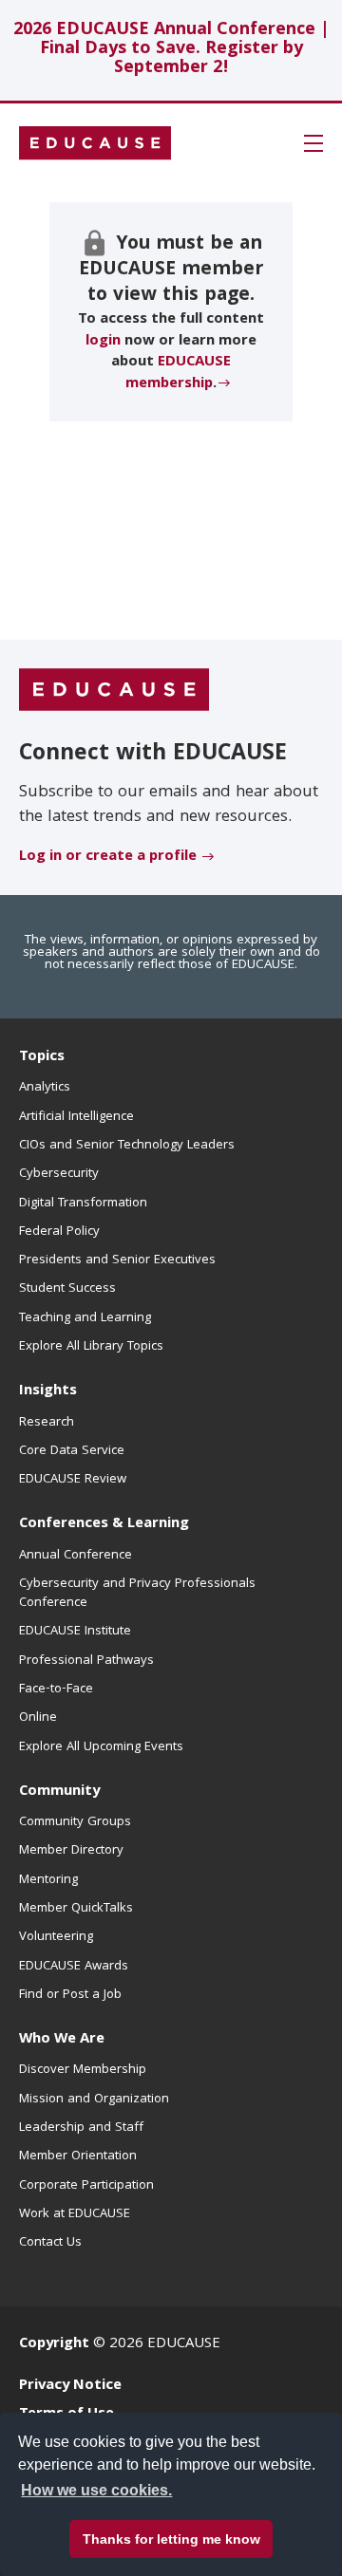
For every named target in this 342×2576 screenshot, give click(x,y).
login (103, 342)
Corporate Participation (86, 2186)
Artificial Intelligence (76, 1117)
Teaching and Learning (85, 1318)
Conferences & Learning (104, 1524)
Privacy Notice (70, 2386)
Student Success (67, 1289)
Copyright (54, 2344)
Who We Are (62, 2040)
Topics (42, 1057)
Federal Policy (59, 1232)
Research (47, 1423)
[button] (313, 143)
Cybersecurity (59, 1174)
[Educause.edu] (114, 691)
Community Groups (75, 1822)
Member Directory (71, 1851)
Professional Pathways (86, 1661)
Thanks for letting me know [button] (171, 2539)
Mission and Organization (94, 2100)
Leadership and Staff (81, 2128)
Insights (48, 1391)
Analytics (45, 1088)
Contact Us (50, 2243)
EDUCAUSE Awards (74, 1967)
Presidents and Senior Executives (117, 1260)
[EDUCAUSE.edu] (95, 143)
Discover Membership (83, 2070)
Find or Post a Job (70, 1995)
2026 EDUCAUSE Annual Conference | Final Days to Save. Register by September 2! (171, 50)
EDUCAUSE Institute (75, 1632)
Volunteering (56, 1937)
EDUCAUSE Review (73, 1480)
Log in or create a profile (108, 857)
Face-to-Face (56, 1689)
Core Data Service (72, 1451)
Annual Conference (76, 1556)
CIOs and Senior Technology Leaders (127, 1146)
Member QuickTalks (76, 1909)
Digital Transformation (83, 1204)
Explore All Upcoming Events (101, 1747)
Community (59, 1792)
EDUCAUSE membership (178, 373)
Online (38, 1718)
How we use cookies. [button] (96, 2490)
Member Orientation (78, 2156)
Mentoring (48, 1880)
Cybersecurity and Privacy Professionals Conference (137, 1594)
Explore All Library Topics (91, 1347)
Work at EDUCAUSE (75, 2214)
